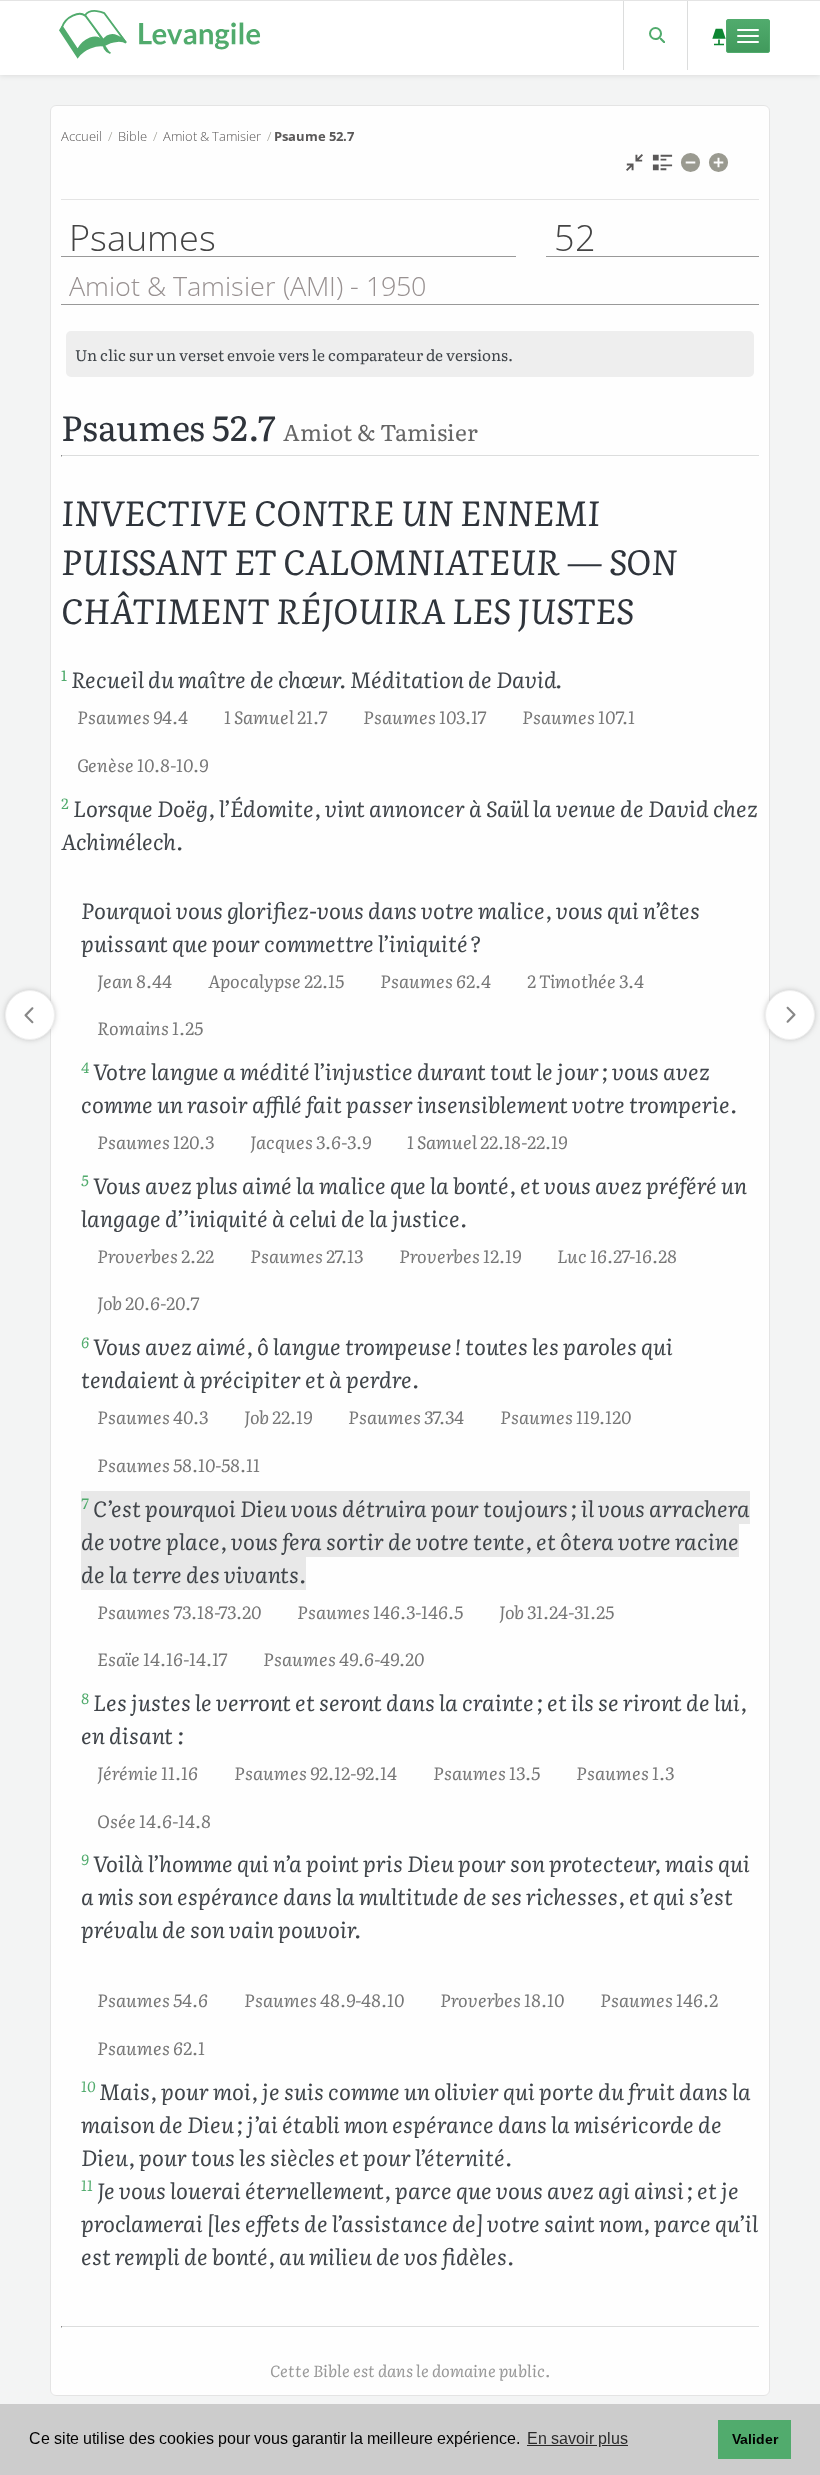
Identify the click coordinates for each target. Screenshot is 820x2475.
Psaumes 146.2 (659, 1999)
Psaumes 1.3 (625, 1772)
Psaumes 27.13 (306, 1255)
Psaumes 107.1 (578, 716)
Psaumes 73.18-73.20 (179, 1611)
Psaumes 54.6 (152, 1999)
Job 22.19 (278, 1416)
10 (88, 2086)
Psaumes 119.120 (565, 1416)
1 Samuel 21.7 (275, 716)
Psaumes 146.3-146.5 (380, 1611)
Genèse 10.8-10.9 (142, 764)
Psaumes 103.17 (424, 716)
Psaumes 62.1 (151, 2047)
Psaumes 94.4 (132, 716)
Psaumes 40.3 (152, 1416)
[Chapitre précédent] (30, 1015)
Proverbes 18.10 (502, 1999)
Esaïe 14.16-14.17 (162, 1658)
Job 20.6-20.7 (148, 1302)
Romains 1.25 (150, 1027)
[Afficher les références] (662, 167)
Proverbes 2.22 (155, 1255)
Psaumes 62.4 (435, 980)
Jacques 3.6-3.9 (310, 1141)
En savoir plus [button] (577, 2438)
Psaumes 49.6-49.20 (343, 1658)
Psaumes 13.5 (486, 1772)
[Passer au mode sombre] (718, 35)
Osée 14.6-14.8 (154, 1820)
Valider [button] (755, 2439)
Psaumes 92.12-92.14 (315, 1772)
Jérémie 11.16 (147, 1772)
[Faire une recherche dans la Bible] (655, 35)
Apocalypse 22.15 (276, 980)
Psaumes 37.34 (406, 1416)
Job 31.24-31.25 (556, 1611)
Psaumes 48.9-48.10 (324, 1999)
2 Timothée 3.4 (585, 980)
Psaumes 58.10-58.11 (178, 1464)
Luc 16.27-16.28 (617, 1255)
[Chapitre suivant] (790, 1015)
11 (87, 2185)
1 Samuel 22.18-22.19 (487, 1141)
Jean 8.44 (134, 980)
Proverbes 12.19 (460, 1255)
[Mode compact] (634, 167)
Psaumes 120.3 (155, 1141)
